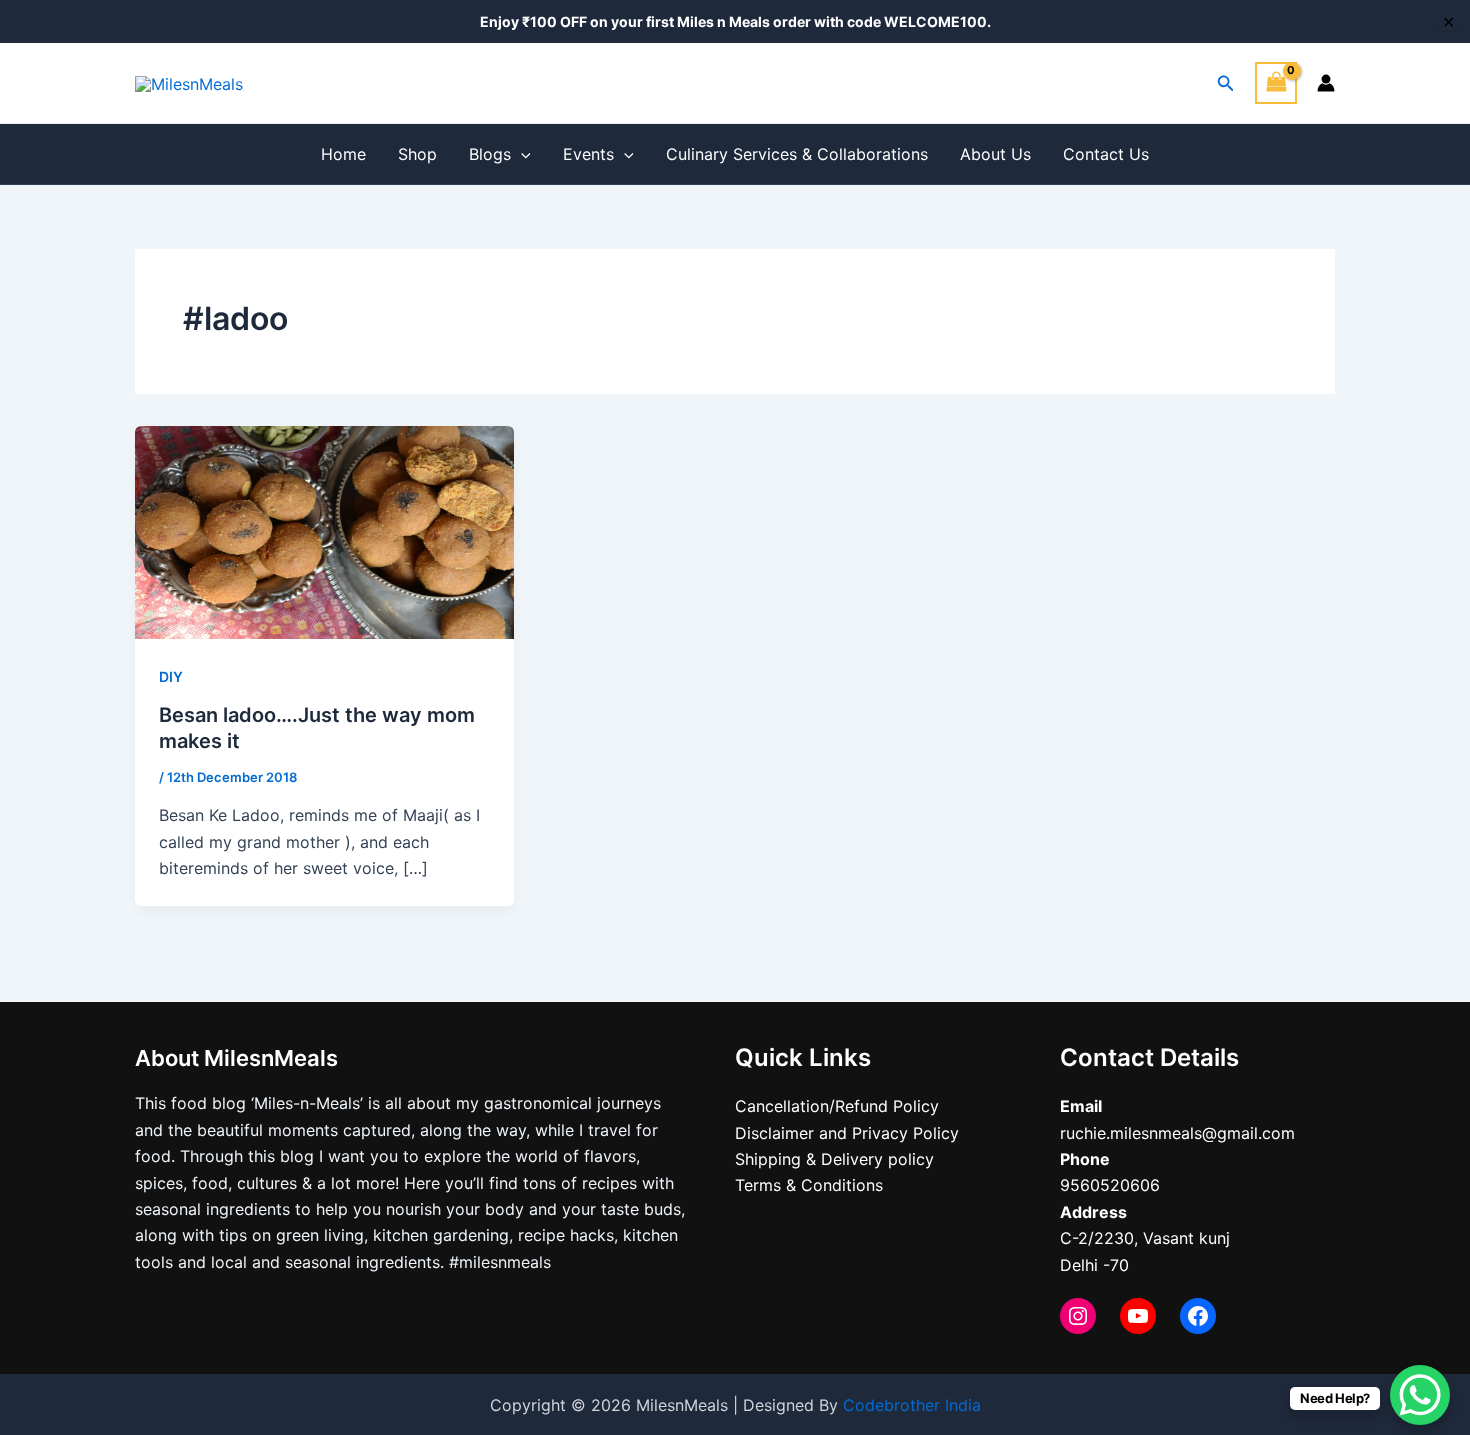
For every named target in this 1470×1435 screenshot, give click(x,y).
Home (343, 154)
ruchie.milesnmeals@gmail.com (1177, 1133)
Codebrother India (912, 1405)
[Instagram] (1078, 1316)
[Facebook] (1198, 1316)
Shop (417, 154)
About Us (995, 154)
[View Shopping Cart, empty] (1276, 82)
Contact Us (1106, 154)
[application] (521, 154)
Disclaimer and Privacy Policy (847, 1133)
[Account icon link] (1326, 83)
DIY (171, 676)
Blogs (490, 154)
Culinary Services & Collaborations (797, 154)
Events (588, 154)
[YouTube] (1138, 1316)
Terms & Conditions (809, 1185)
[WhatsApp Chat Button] (1420, 1395)
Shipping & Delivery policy (834, 1159)
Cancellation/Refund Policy (837, 1106)
